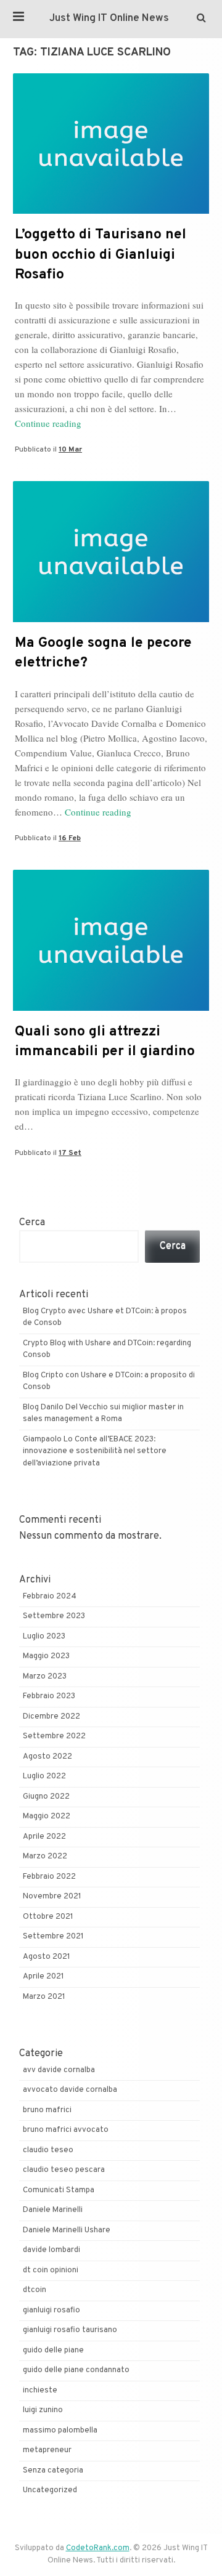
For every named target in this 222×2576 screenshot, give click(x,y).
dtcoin (35, 2290)
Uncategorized (50, 2490)
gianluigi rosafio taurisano (70, 2330)
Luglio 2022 (44, 1776)
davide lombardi (51, 2250)
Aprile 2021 (43, 1977)
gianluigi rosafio (51, 2311)
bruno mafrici (47, 2110)
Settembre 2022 (54, 1736)
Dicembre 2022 (51, 1717)
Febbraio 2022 (49, 1877)
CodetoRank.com (98, 2548)
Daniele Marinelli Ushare (67, 2230)
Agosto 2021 (47, 1957)
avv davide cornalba (59, 2070)
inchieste (40, 2391)
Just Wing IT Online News (109, 18)
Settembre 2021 (53, 1937)
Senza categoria (53, 2471)
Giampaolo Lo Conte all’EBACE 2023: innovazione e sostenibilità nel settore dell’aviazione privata (95, 1452)
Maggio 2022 (47, 1817)
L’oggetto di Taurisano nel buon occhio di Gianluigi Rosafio (101, 255)
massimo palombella (60, 2431)
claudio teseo (48, 2150)
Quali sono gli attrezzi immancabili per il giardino (105, 1042)
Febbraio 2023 (49, 1696)
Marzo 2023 (45, 1677)
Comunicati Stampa (59, 2190)
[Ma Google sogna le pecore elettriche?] (111, 620)
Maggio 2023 (46, 1656)
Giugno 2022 (46, 1797)
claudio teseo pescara (64, 2170)
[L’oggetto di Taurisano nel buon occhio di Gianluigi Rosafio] (111, 211)
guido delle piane (53, 2351)
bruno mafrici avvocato (66, 2130)
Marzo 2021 (44, 1997)
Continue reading (48, 423)
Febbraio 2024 (50, 1597)
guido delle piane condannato (76, 2370)
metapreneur (47, 2450)
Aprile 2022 (44, 1837)
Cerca (32, 1223)
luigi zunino (43, 2410)
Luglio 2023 (44, 1637)
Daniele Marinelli (53, 2210)
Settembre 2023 (54, 1616)
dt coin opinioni (51, 2270)
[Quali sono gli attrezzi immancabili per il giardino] (111, 1008)
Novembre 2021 (52, 1897)
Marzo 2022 (45, 1857)
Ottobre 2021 (48, 1917)
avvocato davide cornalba (70, 2090)
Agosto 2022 (47, 1757)
